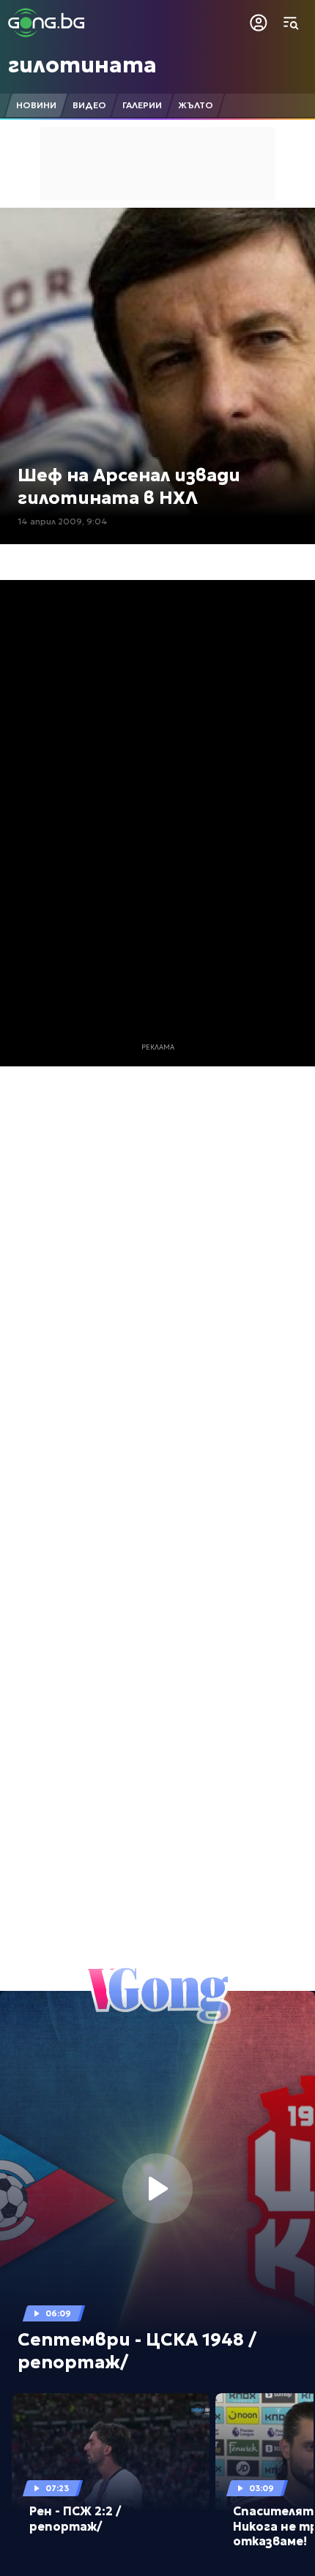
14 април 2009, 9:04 (63, 521)
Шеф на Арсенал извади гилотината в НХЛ (129, 487)
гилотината (82, 65)
